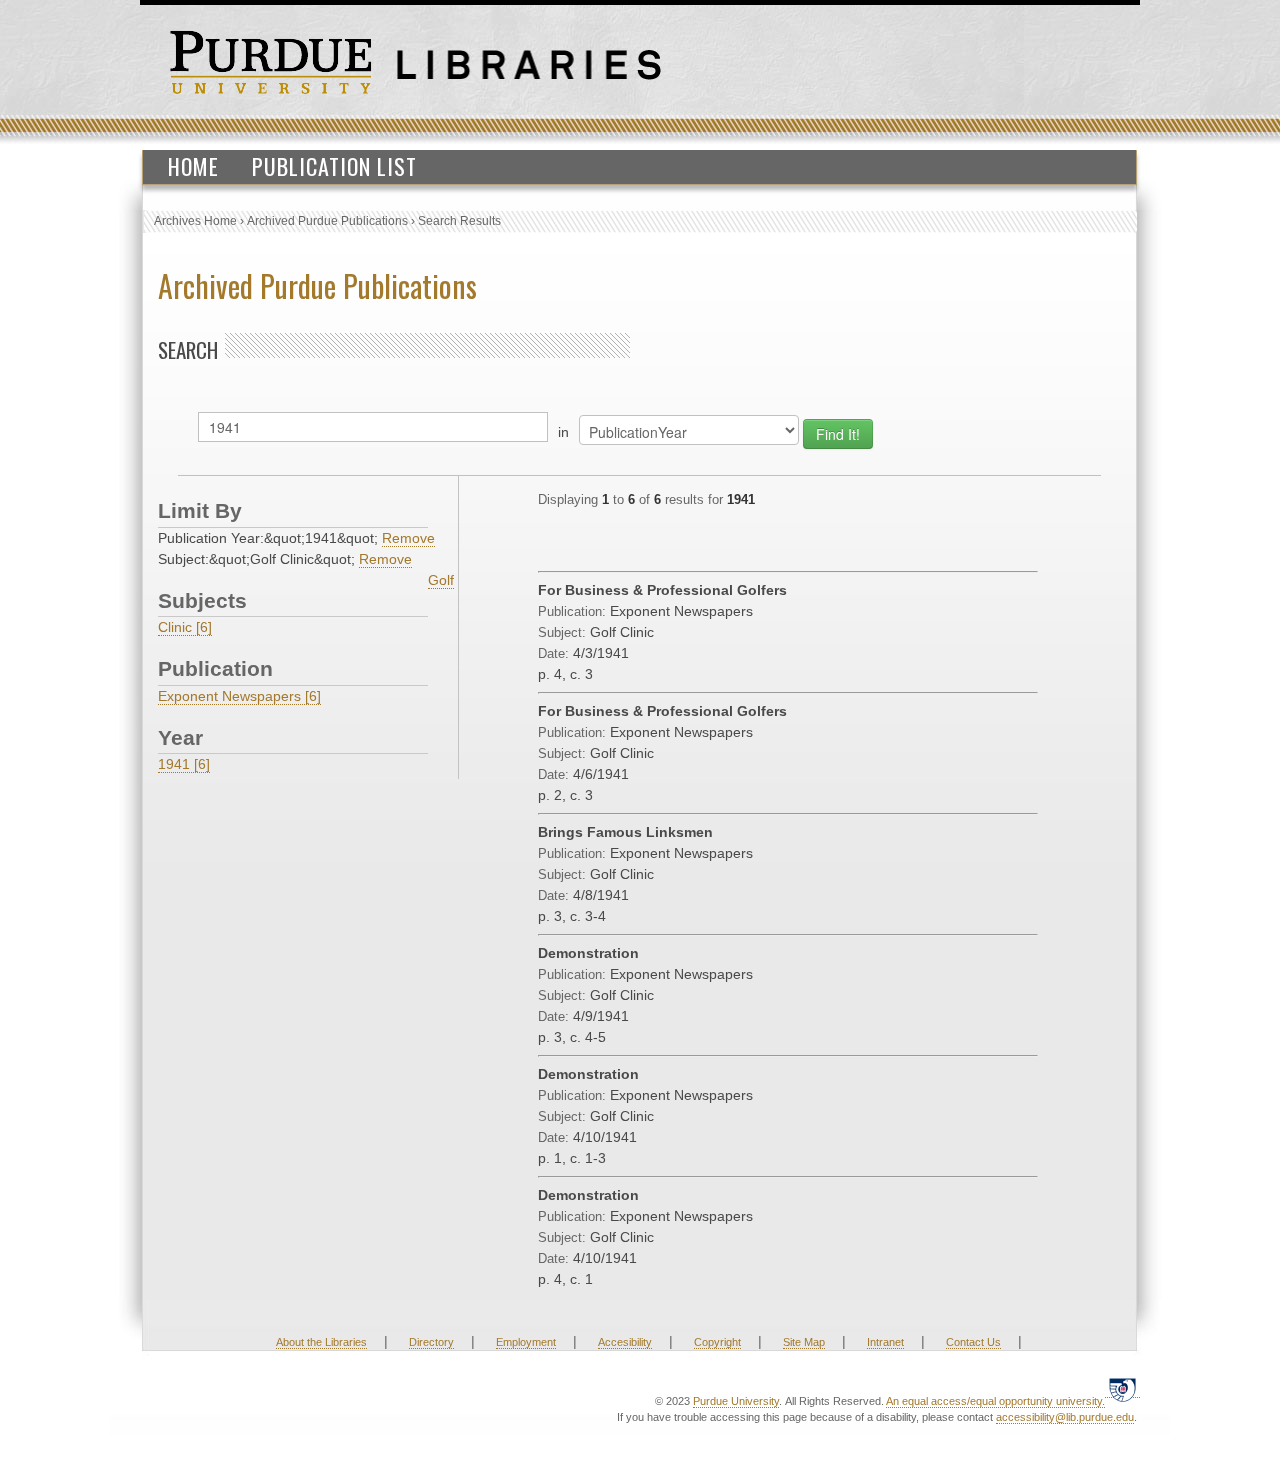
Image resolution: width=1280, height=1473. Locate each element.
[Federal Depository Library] (1122, 1389)
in (563, 432)
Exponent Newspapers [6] (239, 696)
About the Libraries (321, 1342)
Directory (431, 1342)
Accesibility (625, 1342)
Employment (526, 1342)
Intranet (885, 1342)
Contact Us (973, 1342)
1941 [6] (184, 764)
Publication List (334, 166)
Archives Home (195, 221)
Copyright (717, 1342)
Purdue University (736, 1401)
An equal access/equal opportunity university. (995, 1401)
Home (193, 166)
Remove (408, 538)
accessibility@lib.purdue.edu (1065, 1417)
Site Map (804, 1342)
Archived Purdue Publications (327, 221)
